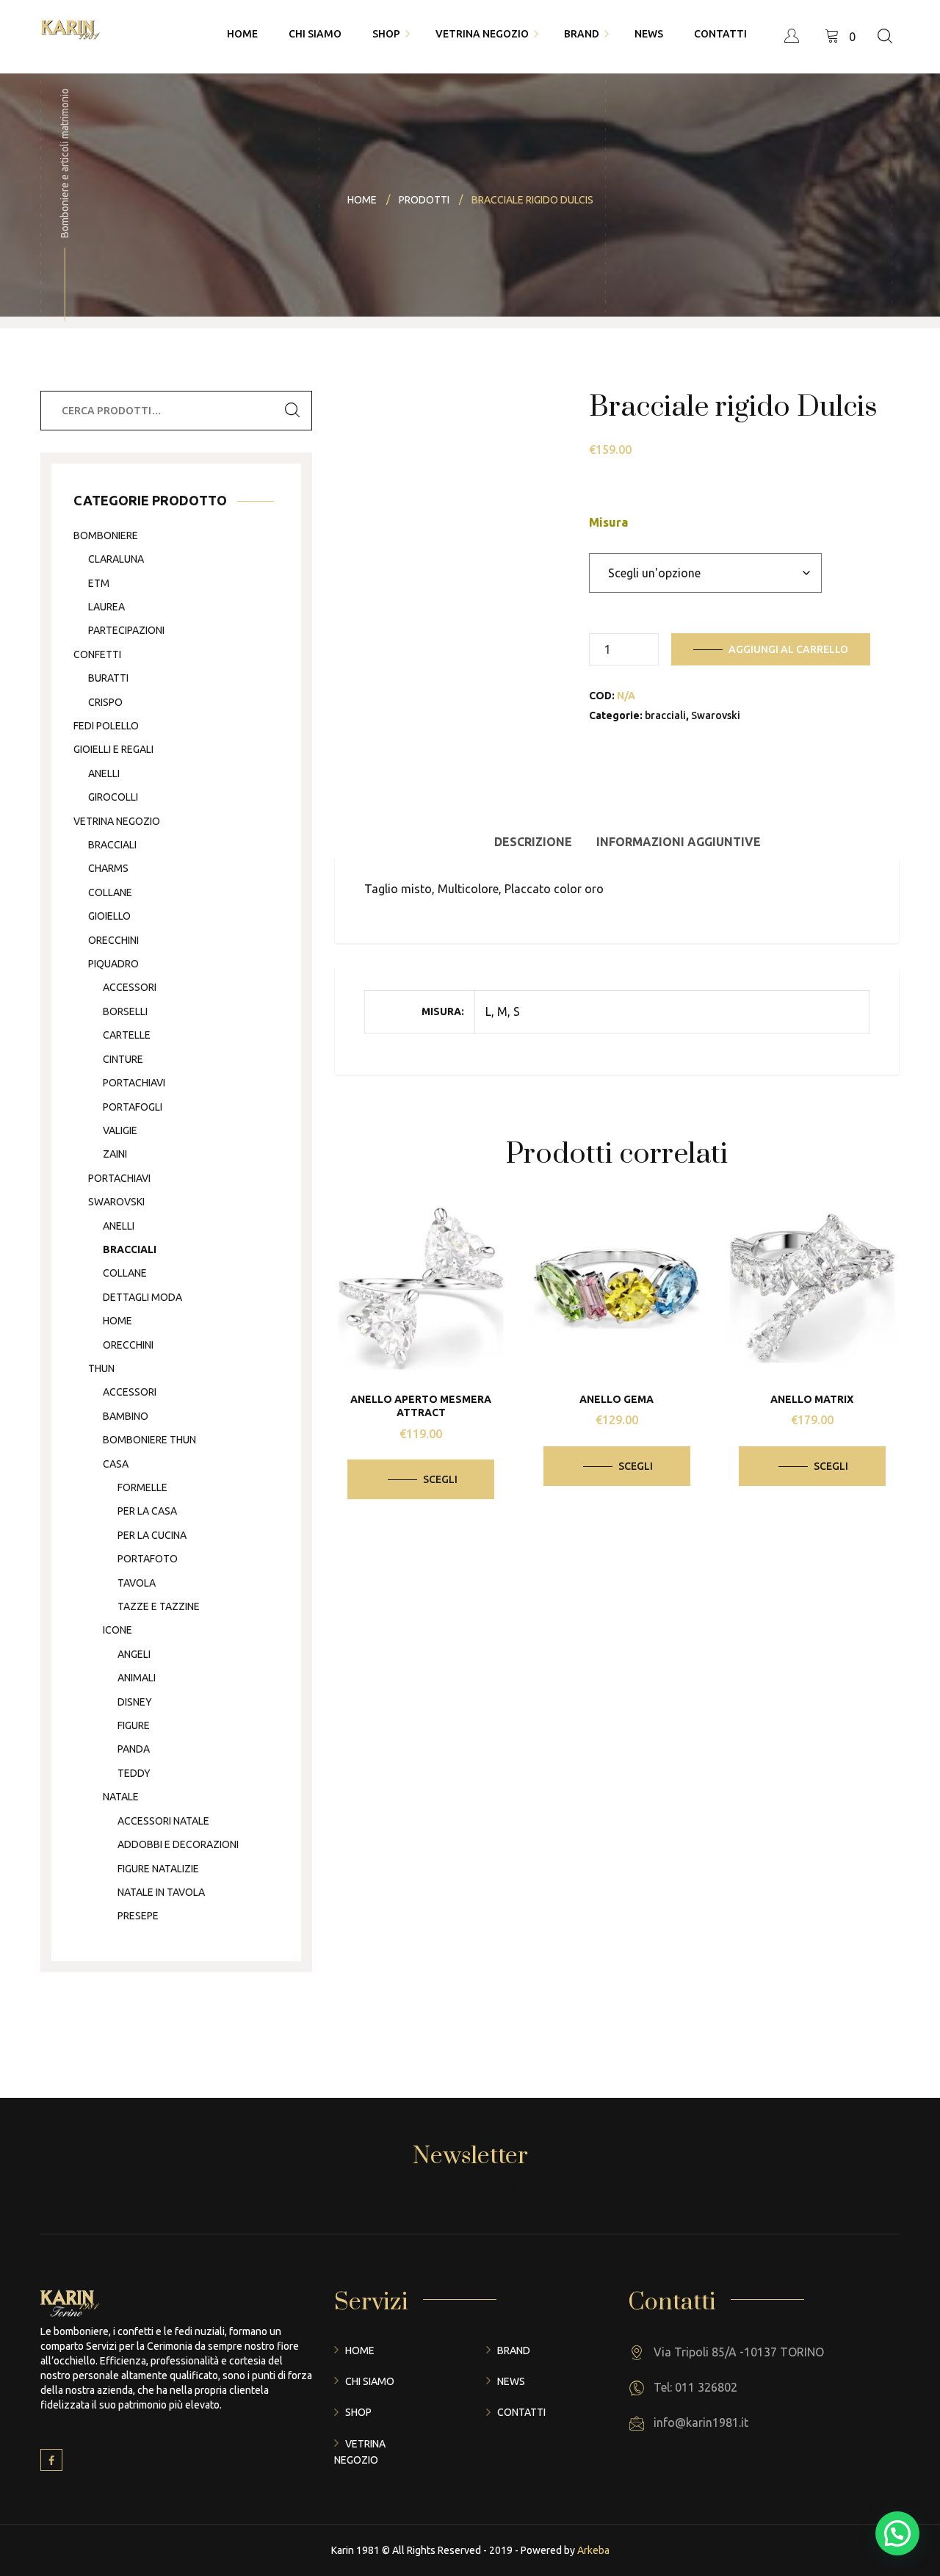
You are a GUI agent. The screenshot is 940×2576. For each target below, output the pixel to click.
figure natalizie (158, 1869)
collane (110, 892)
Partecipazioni (126, 630)
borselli (125, 1011)
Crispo (105, 702)
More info (431, 1284)
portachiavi (134, 1083)
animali (137, 1678)
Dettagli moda (142, 1297)
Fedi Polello (106, 726)
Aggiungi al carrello (788, 649)
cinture (123, 1059)
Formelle (142, 1487)
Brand (514, 2350)
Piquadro (113, 964)
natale (121, 1797)
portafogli (133, 1107)
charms (108, 868)
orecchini (113, 940)
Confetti (97, 654)
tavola (137, 1583)
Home (360, 2350)
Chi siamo (370, 2381)
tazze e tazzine (159, 1606)
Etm (99, 583)
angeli (134, 1654)
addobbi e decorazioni (178, 1844)
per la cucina (152, 1535)
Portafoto (148, 1559)
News (511, 2381)
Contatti (521, 2412)
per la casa (147, 1511)
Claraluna (116, 559)
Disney (135, 1702)
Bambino (126, 1416)
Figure (134, 1725)
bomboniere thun (149, 1440)
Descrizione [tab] (533, 842)
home (117, 1321)
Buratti (108, 678)
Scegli (440, 1479)
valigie (120, 1130)
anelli (104, 773)
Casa (116, 1464)
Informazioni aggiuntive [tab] (679, 842)
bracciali (665, 715)
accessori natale (163, 1821)
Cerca (292, 411)
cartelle (127, 1035)
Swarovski (716, 715)
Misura (608, 522)
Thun (101, 1368)
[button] (897, 2533)
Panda (134, 1749)
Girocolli (113, 797)
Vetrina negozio (117, 821)
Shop (358, 2412)
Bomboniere (106, 535)
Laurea (106, 607)
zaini (115, 1154)
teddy (134, 1773)
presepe (138, 1916)
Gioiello (109, 916)
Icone (117, 1630)
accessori (130, 987)
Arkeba (593, 2550)
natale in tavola (161, 1892)
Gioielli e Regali (113, 749)
